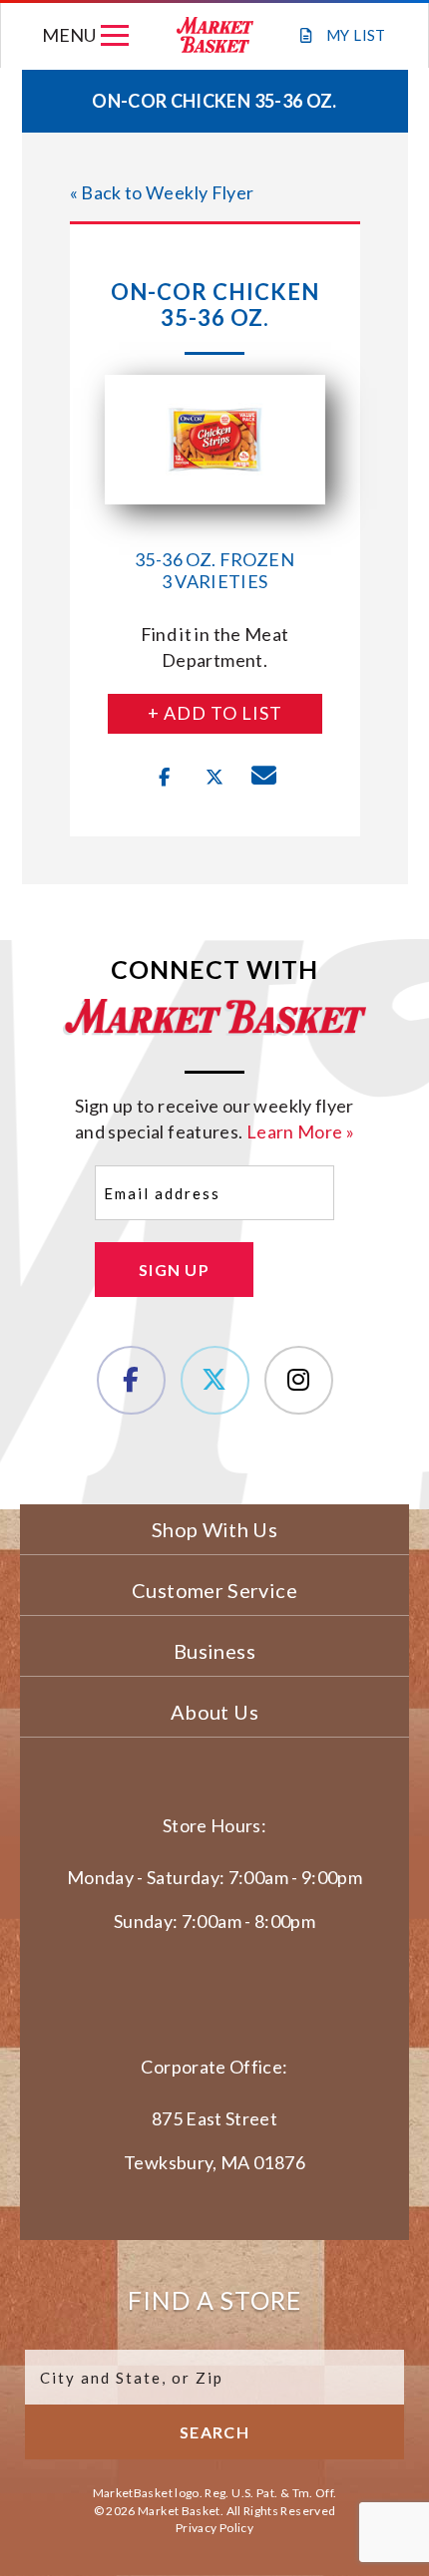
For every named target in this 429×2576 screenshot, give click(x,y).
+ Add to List (215, 713)
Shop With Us (214, 1529)
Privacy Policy (214, 2528)
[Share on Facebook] (165, 778)
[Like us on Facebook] (131, 1380)
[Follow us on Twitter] (215, 1380)
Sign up (174, 1270)
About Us (214, 1712)
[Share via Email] (264, 778)
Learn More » (300, 1131)
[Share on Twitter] (214, 778)
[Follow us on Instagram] (299, 1380)
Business (214, 1651)
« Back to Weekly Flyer (162, 192)
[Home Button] (215, 35)
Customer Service (214, 1590)
